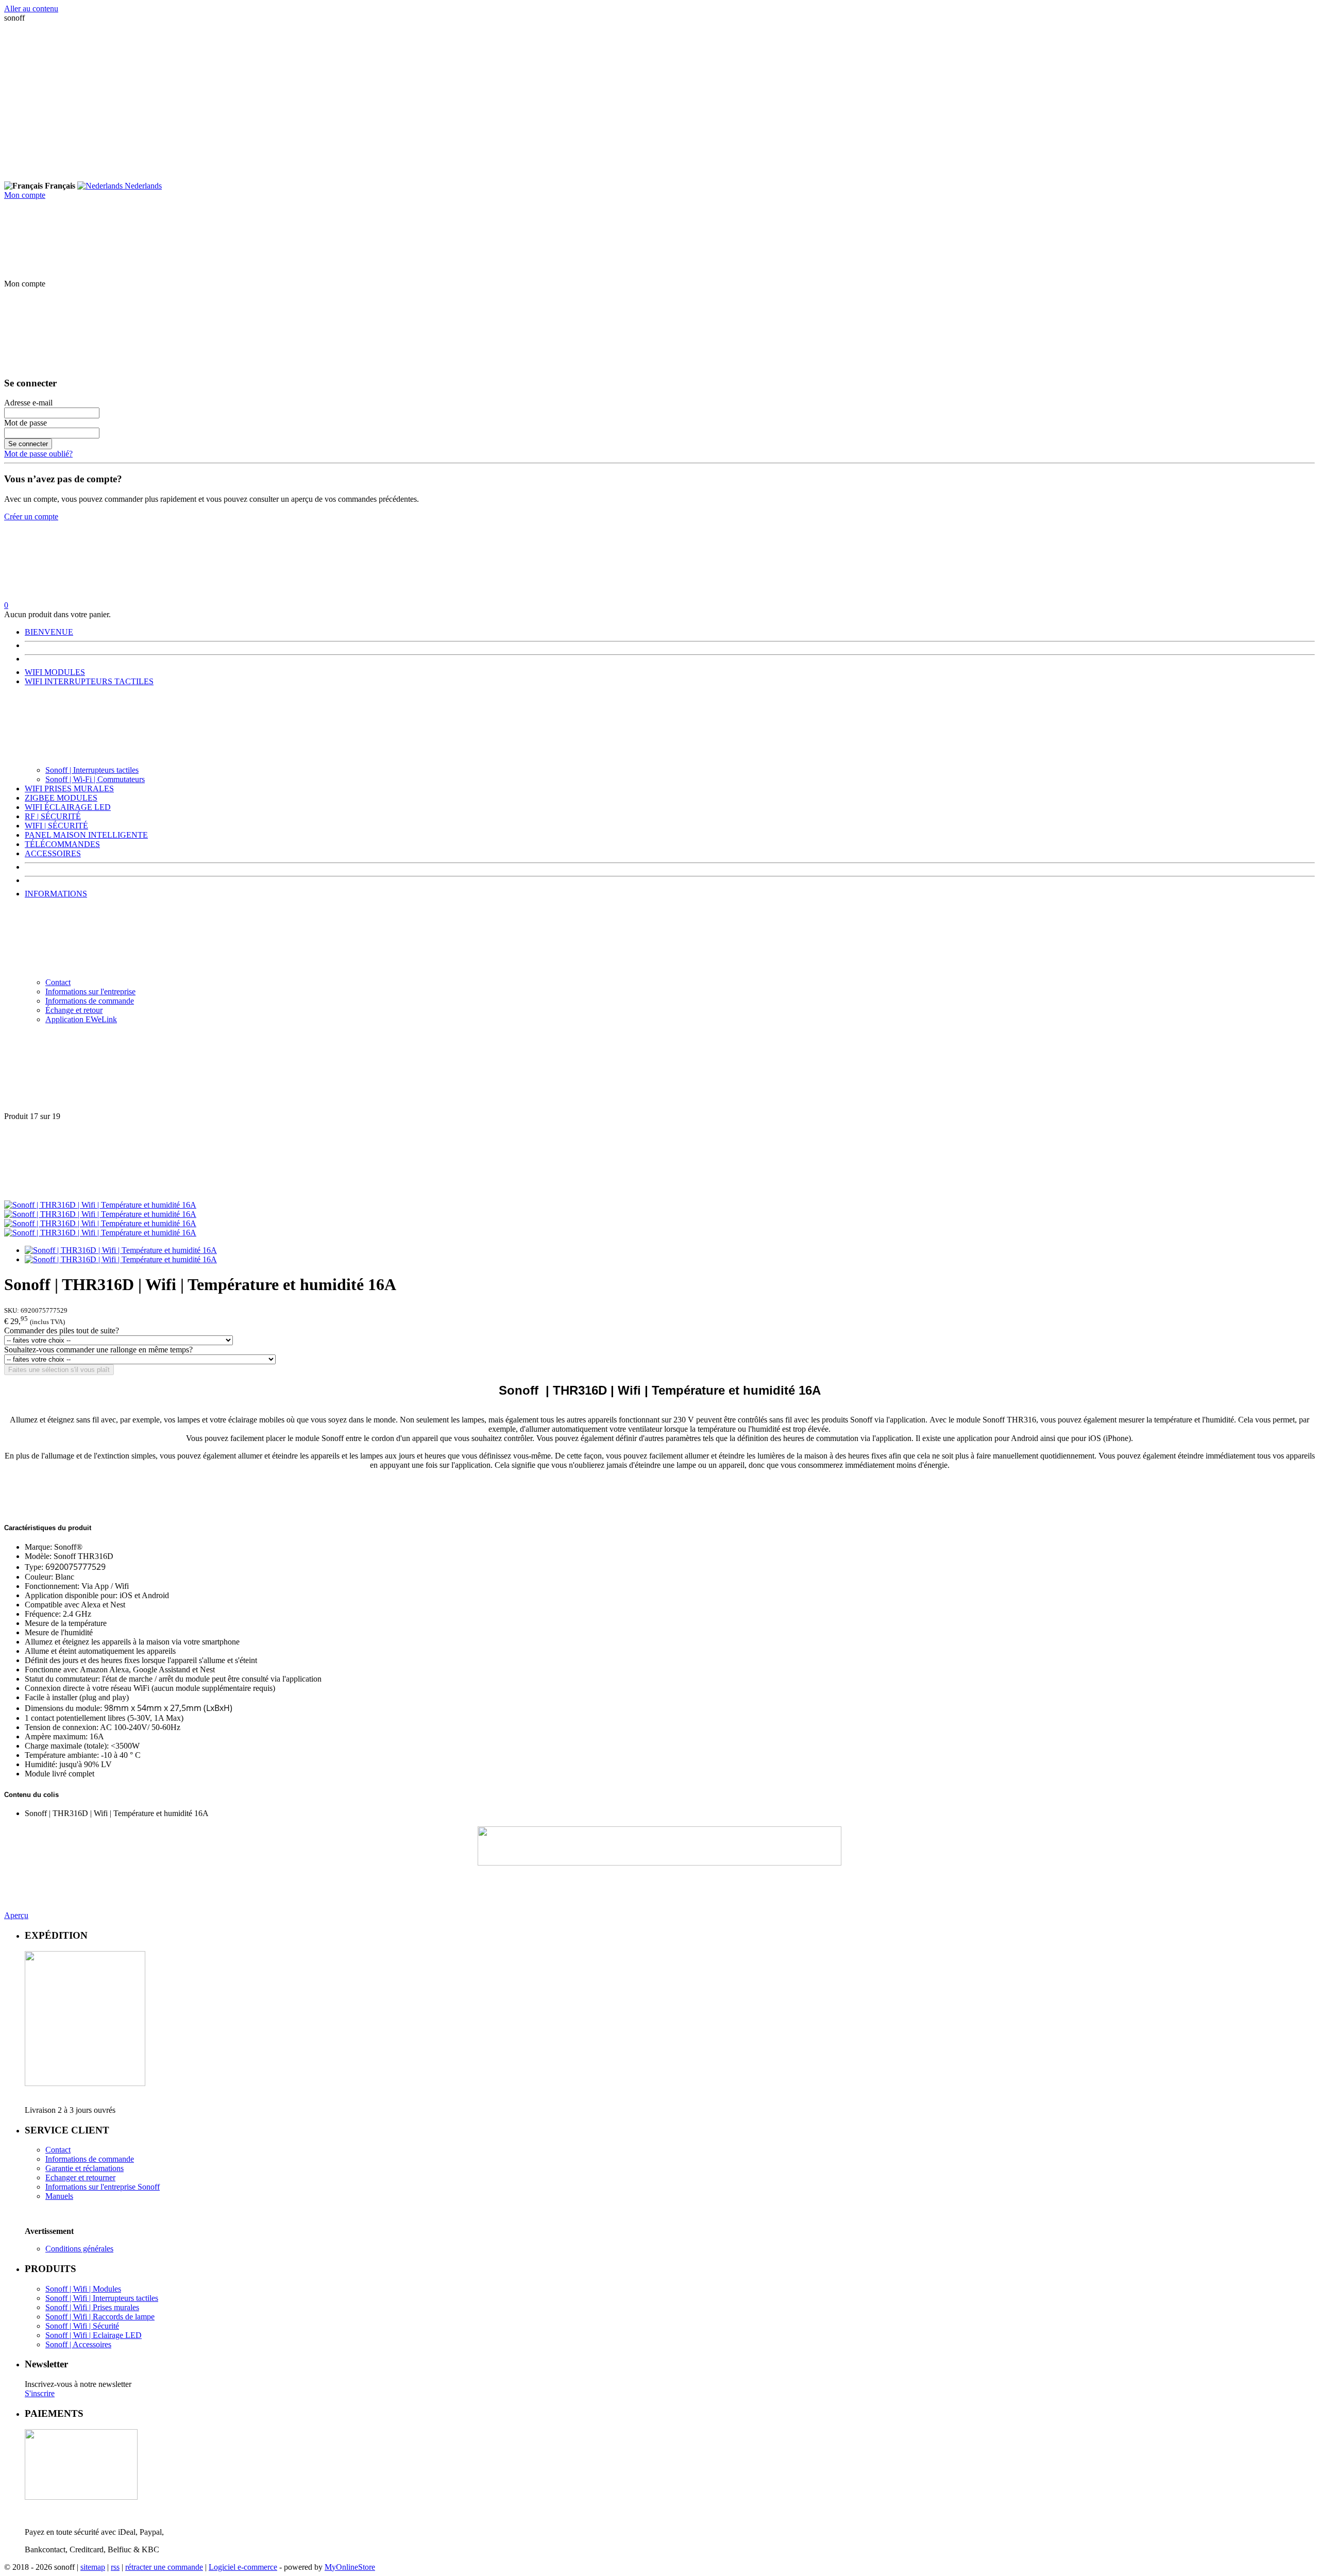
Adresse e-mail (28, 403)
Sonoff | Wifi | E (72, 2335)
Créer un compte (31, 516)
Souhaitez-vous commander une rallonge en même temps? (98, 1350)
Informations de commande (90, 1001)
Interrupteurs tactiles (125, 2298)
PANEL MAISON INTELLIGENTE (86, 835)
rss (115, 2567)
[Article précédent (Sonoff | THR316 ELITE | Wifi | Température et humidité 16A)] (659, 1072)
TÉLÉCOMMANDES (62, 844)
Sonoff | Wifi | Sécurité (82, 2326)
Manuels (59, 2196)
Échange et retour (74, 1010)
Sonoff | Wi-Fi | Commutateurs (95, 779)
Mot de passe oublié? (38, 454)
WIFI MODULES (55, 672)
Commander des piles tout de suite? (62, 1331)
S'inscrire (40, 2393)
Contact (58, 982)
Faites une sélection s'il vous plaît (59, 1370)
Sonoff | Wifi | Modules (83, 2289)
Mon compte (25, 195)
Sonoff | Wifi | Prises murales (92, 2307)
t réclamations (101, 2168)
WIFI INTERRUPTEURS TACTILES (89, 681)
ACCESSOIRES (53, 853)
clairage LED (120, 2335)
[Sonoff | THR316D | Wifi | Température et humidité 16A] (100, 1205)
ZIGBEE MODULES (61, 798)
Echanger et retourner (80, 2177)
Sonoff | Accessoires (78, 2344)
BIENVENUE (49, 632)
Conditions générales (79, 2249)
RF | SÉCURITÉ (53, 816)
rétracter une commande (164, 2567)
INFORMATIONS (56, 894)
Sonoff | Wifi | (69, 2298)
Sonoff (148, 2187)
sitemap (93, 2567)
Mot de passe (26, 423)
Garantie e (62, 2168)
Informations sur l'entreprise (90, 992)
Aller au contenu (31, 9)
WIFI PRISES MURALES (69, 789)
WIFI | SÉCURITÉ (56, 826)
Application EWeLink (81, 1019)
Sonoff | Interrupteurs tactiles (92, 770)
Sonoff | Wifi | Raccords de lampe (100, 2317)
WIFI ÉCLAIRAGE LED (68, 807)
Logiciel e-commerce (243, 2567)
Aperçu (16, 1915)
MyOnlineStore (350, 2567)
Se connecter (28, 444)
